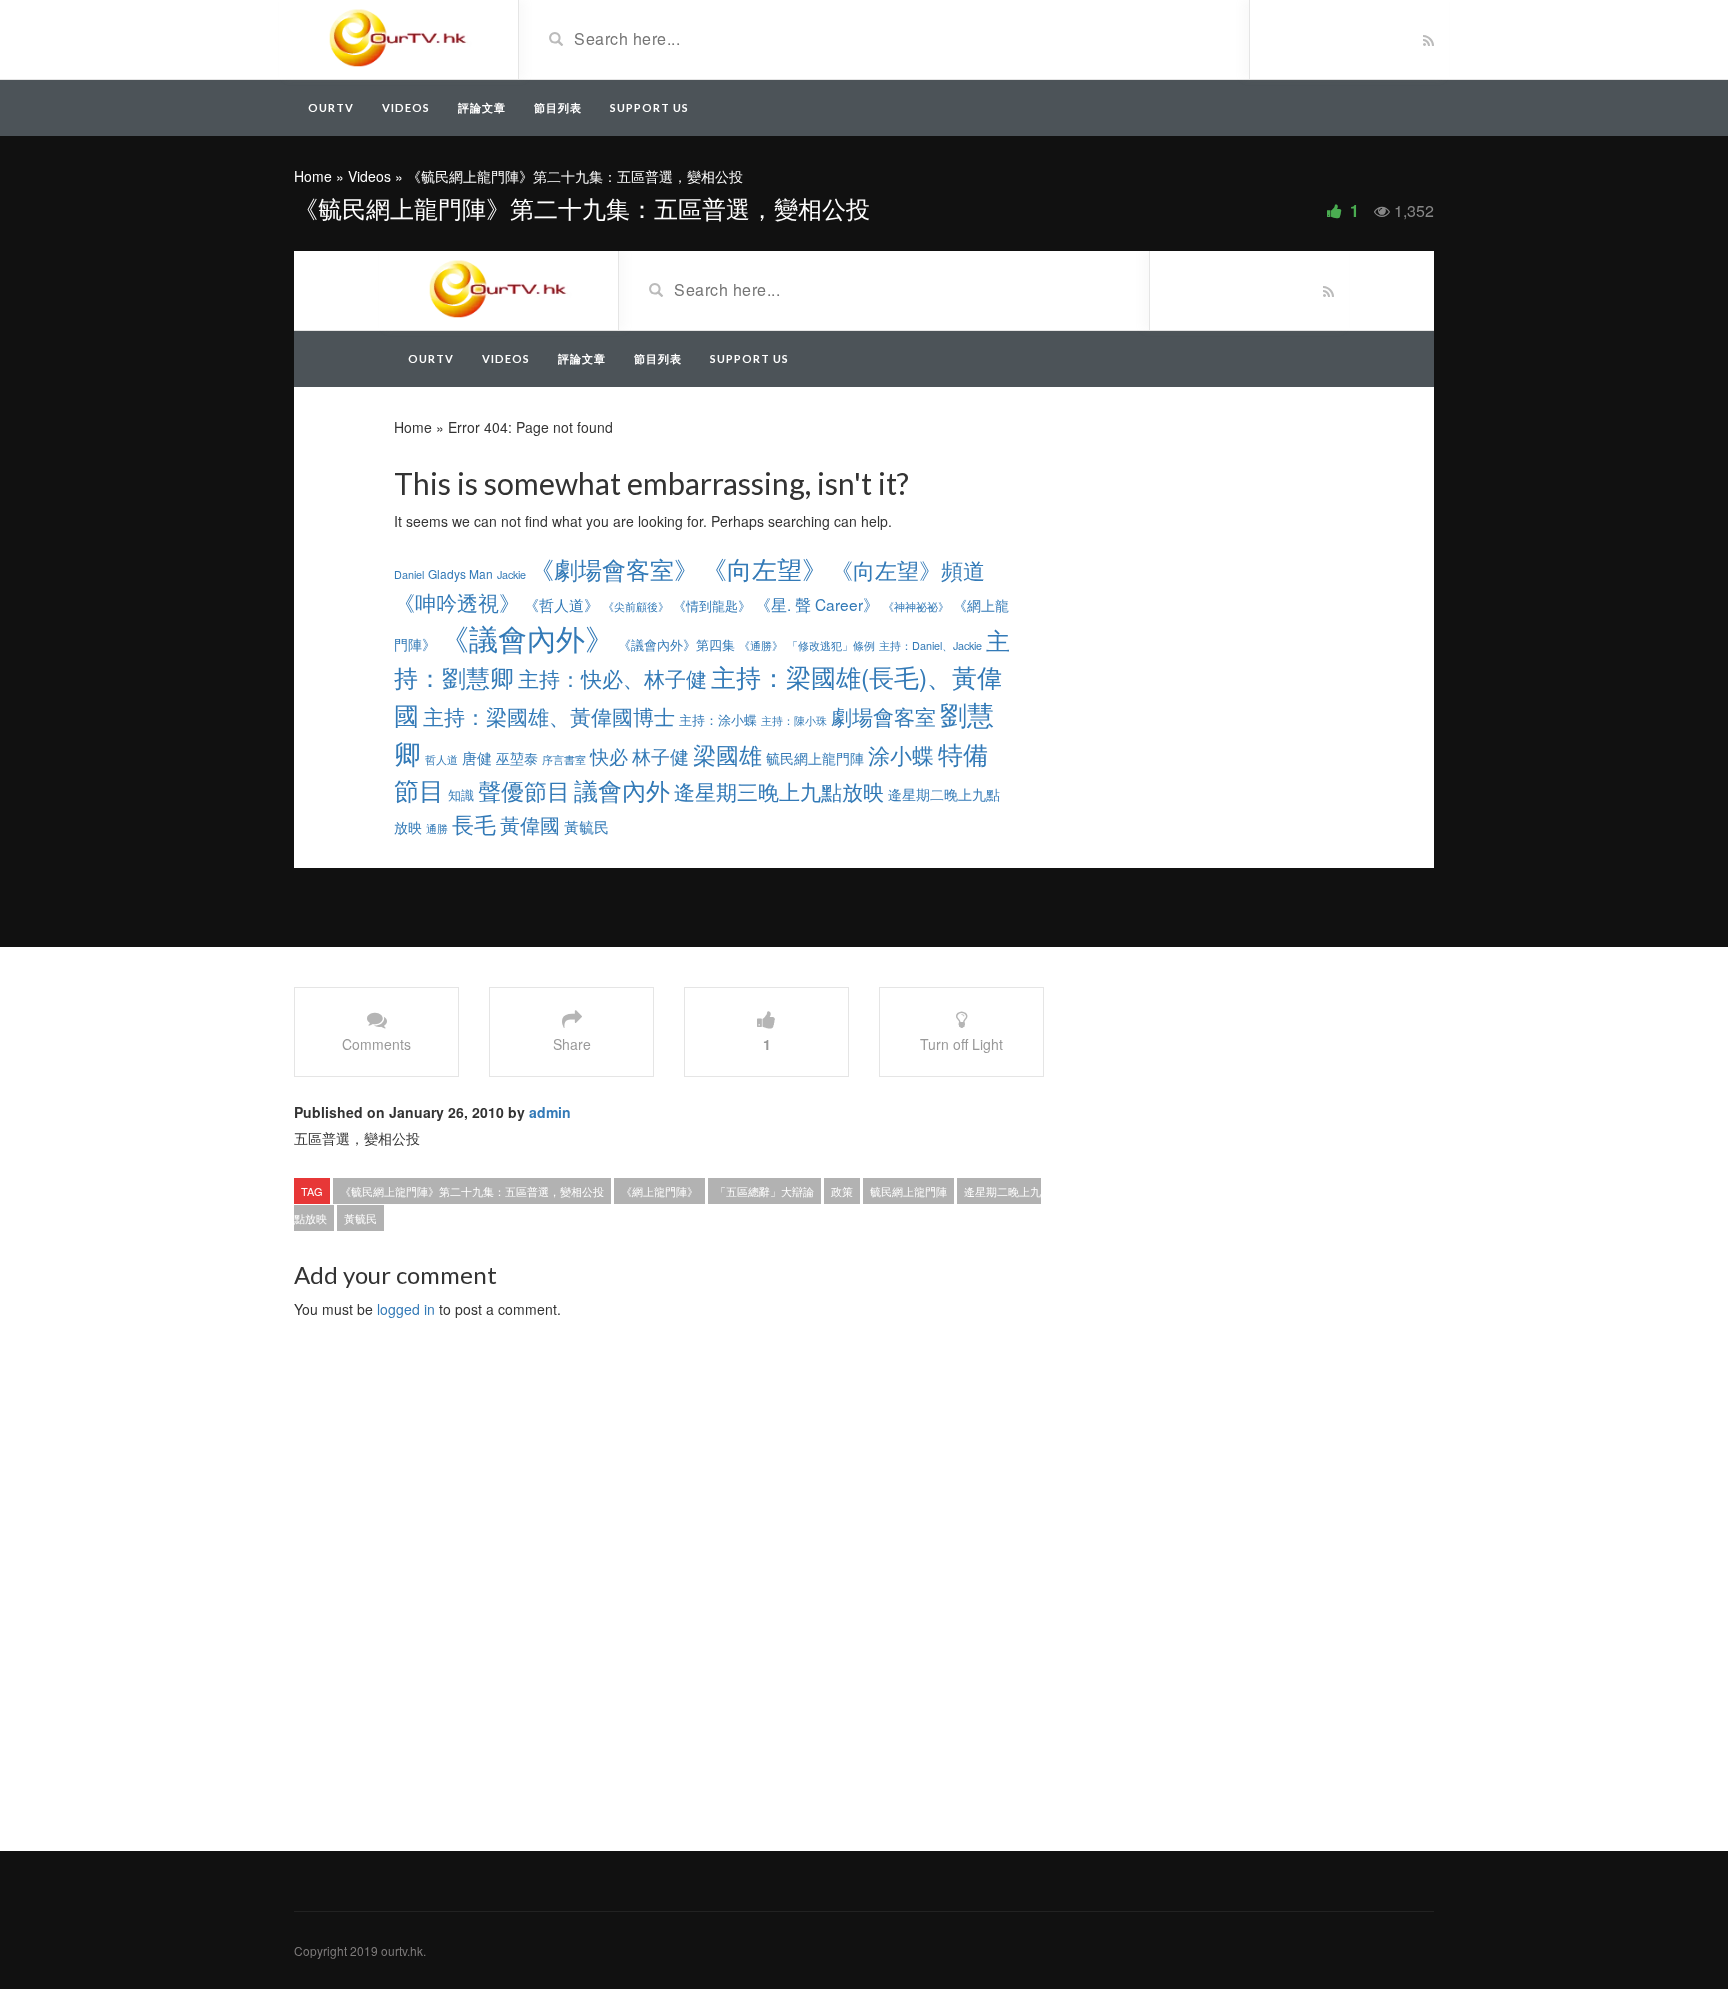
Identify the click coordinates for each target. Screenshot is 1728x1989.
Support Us (649, 107)
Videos (406, 107)
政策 (842, 1191)
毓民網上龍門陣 (908, 1191)
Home (313, 176)
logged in (406, 1309)
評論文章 (482, 107)
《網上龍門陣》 (659, 1191)
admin (550, 1112)
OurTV (331, 107)
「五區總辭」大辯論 (764, 1191)
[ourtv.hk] (398, 38)
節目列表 (558, 107)
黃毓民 (360, 1218)
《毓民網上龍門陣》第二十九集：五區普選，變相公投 (472, 1191)
